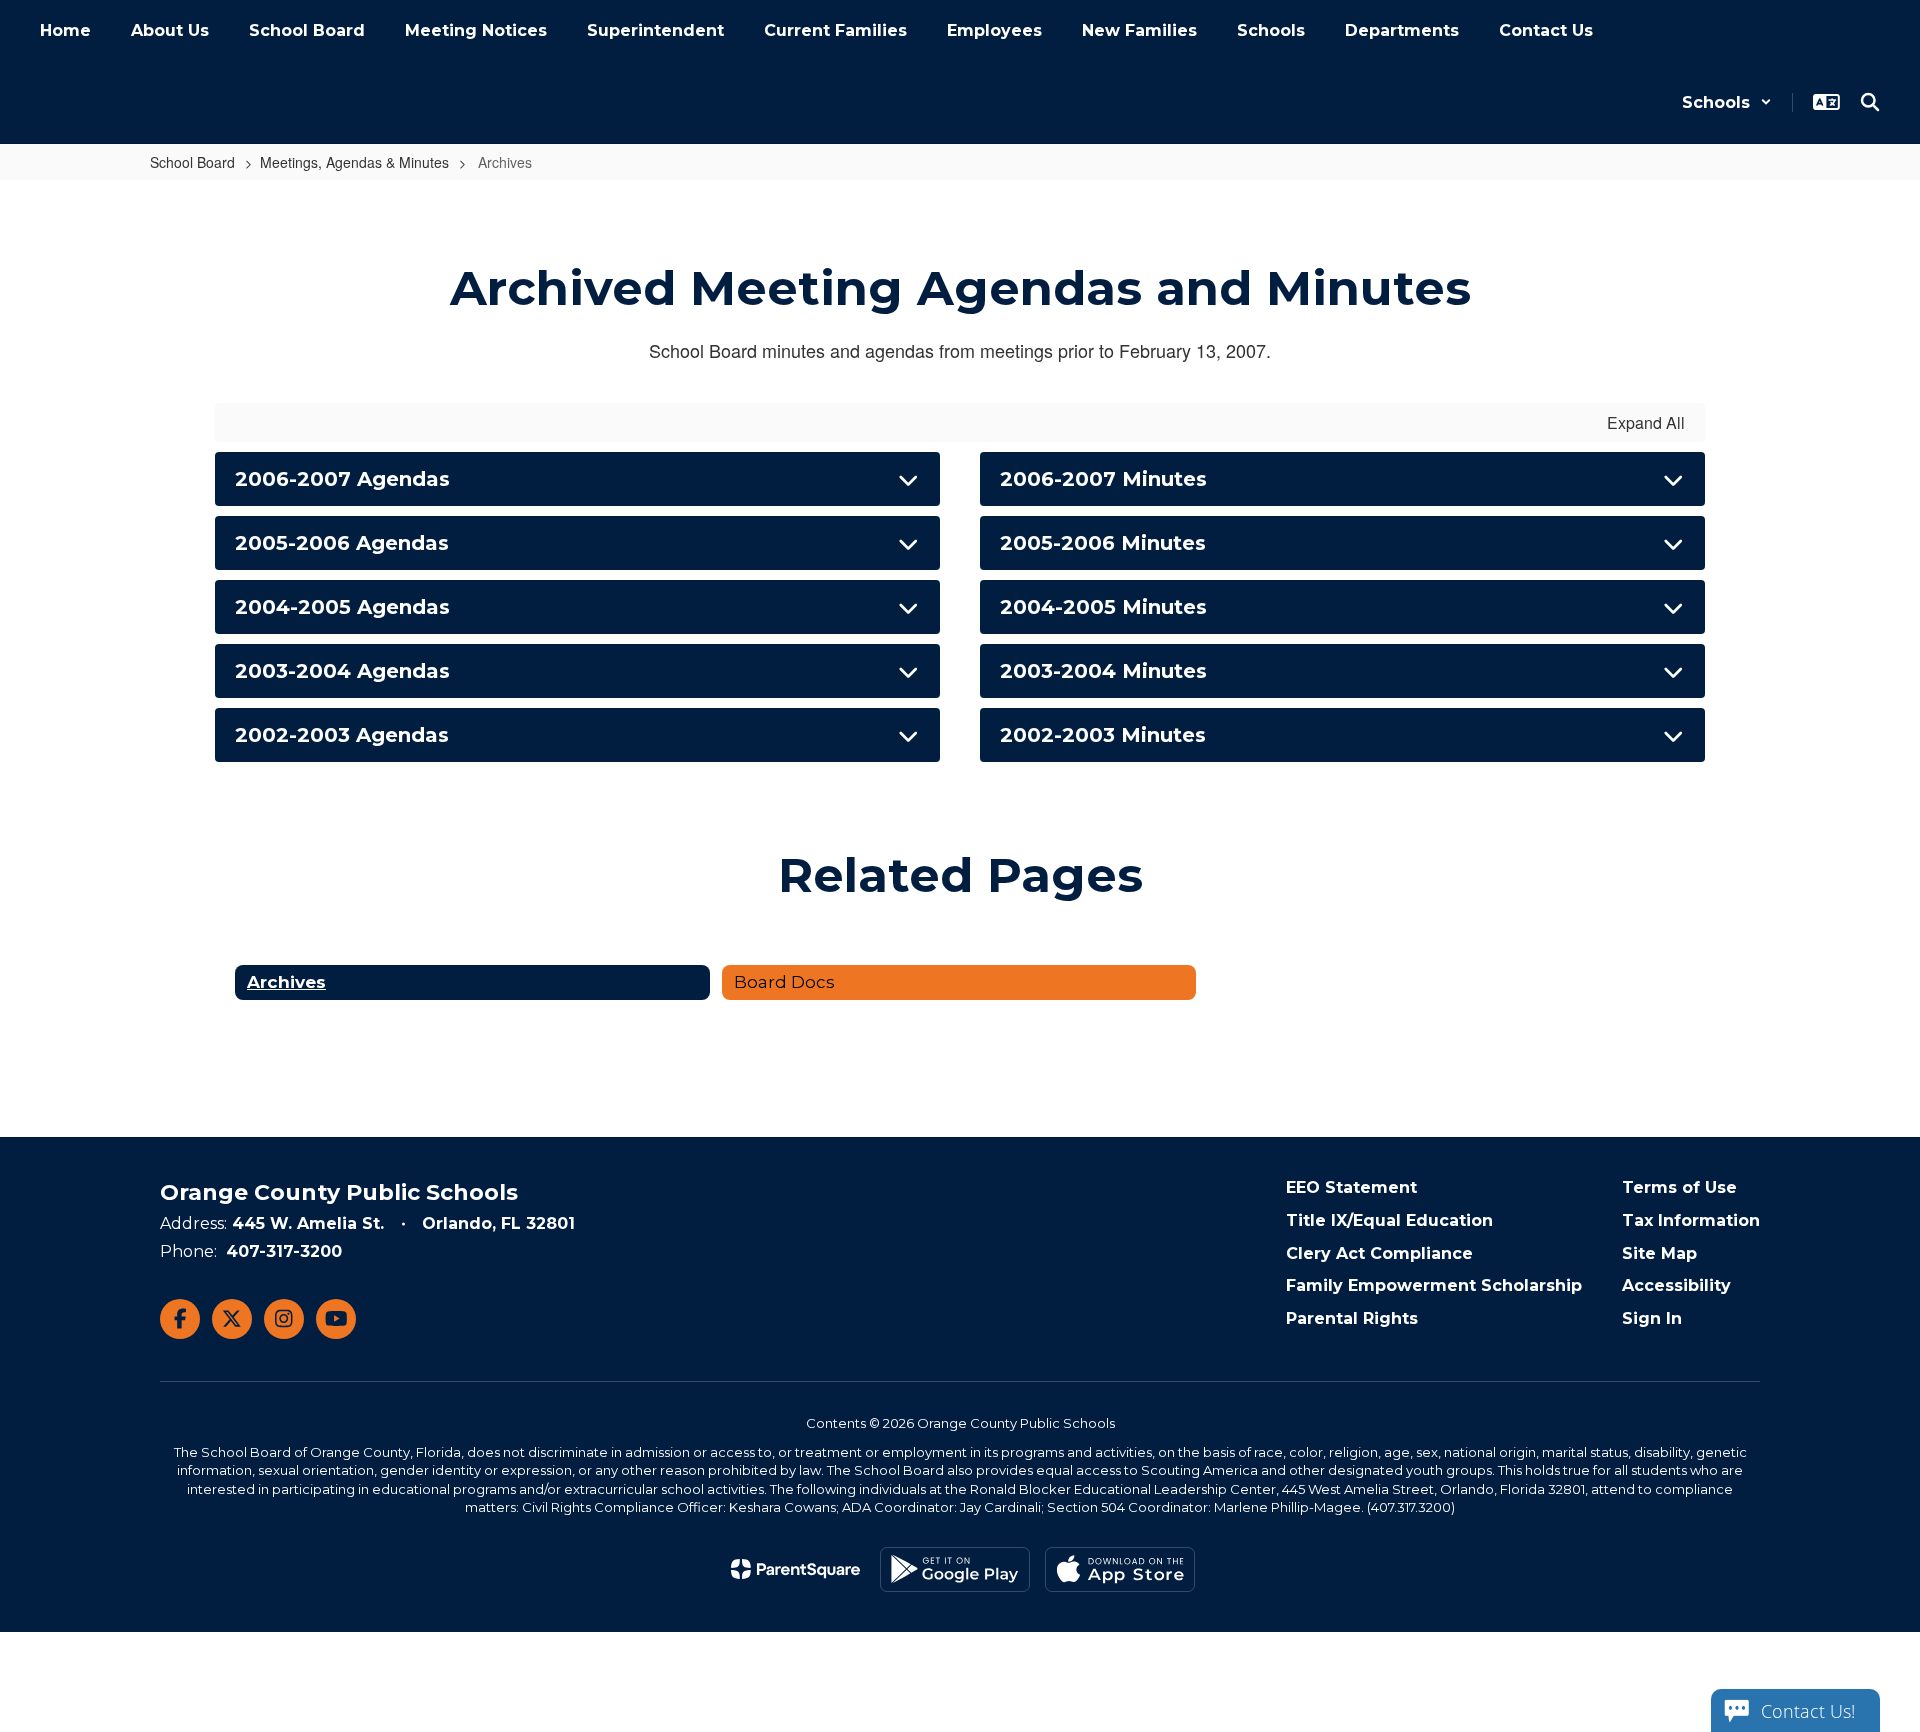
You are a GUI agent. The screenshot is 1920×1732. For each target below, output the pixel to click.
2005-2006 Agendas (342, 543)
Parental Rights (1352, 1318)
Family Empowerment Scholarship (1434, 1285)
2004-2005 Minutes (1103, 607)
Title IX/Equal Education (1389, 1220)
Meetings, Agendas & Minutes (354, 162)
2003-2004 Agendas (342, 671)
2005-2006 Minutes (1103, 543)
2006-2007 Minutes (1103, 479)
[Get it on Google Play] (955, 1569)
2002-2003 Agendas (342, 735)
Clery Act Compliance (1379, 1253)
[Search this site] (1870, 102)
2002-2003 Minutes (1103, 735)
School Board (192, 162)
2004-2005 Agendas (342, 607)
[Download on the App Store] (1120, 1569)
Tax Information (1691, 1220)
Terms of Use (1679, 1187)
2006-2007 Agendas (342, 479)
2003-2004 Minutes (1103, 671)
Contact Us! (1808, 1711)
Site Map (1659, 1253)
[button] (1727, 102)
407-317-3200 (284, 1251)
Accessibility (1676, 1285)
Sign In (1652, 1318)
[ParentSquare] (795, 1569)
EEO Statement (1351, 1187)
